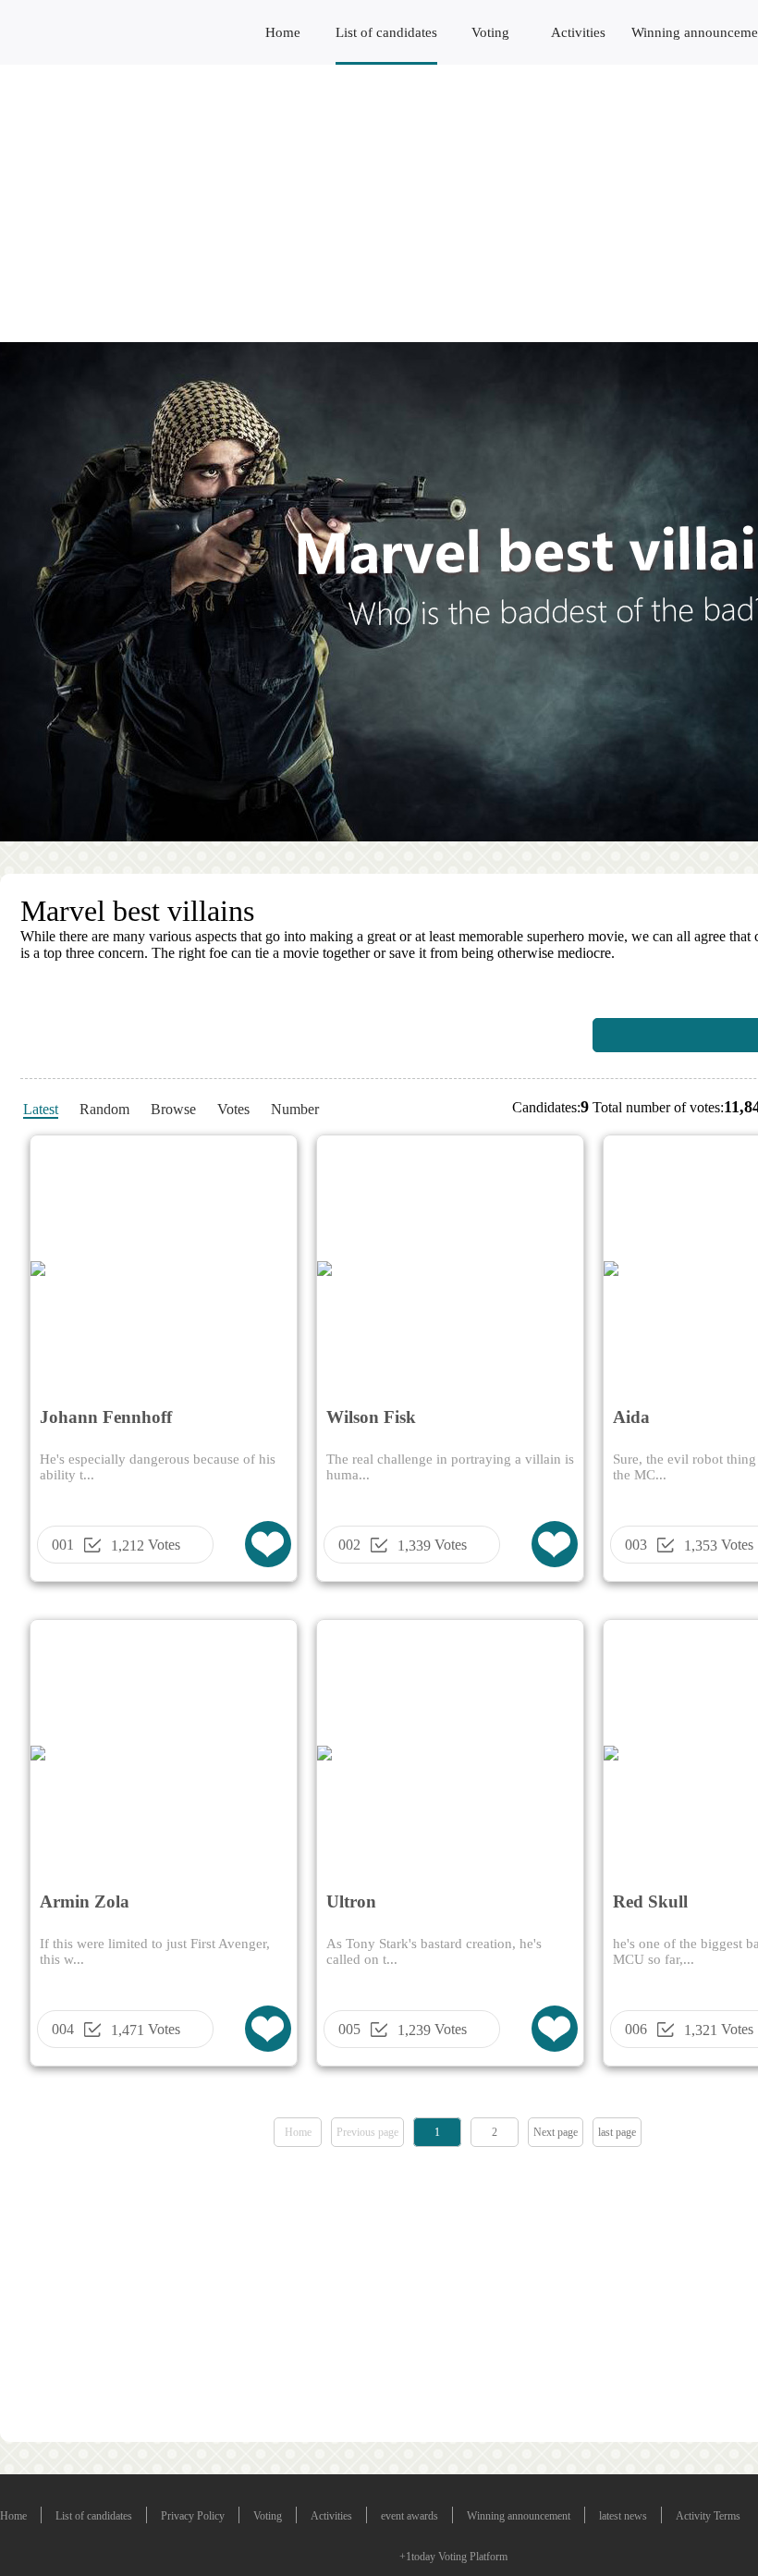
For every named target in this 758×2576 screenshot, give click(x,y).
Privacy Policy (193, 2516)
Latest (41, 1109)
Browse (173, 1109)
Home (283, 32)
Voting (490, 32)
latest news (623, 2516)
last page (617, 2132)
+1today (417, 2557)
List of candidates (386, 32)
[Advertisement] (379, 203)
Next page (556, 2132)
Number (295, 1109)
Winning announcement (519, 2516)
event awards (410, 2516)
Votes (233, 1109)
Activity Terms (708, 2516)
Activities (578, 32)
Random (104, 1109)
